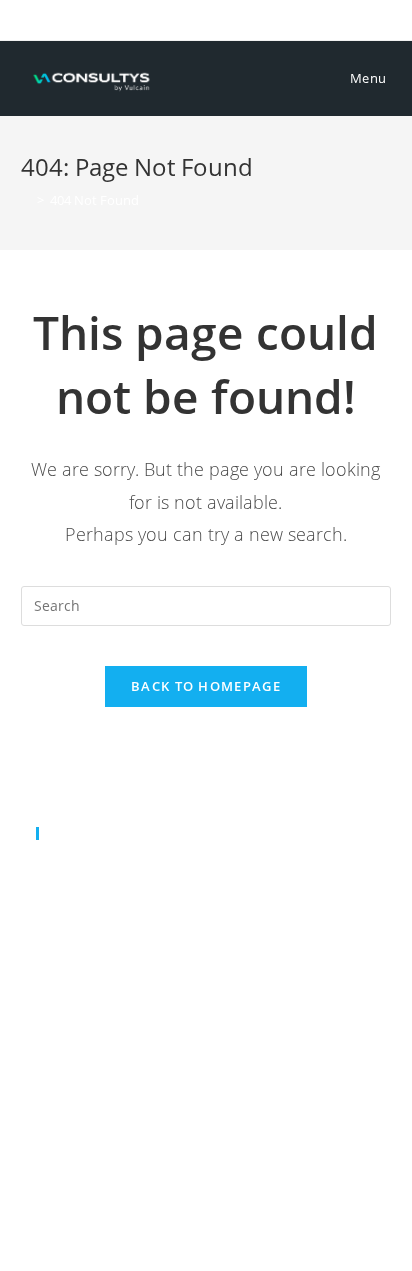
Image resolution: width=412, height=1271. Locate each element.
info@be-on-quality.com (153, 897)
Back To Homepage (206, 686)
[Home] (26, 200)
